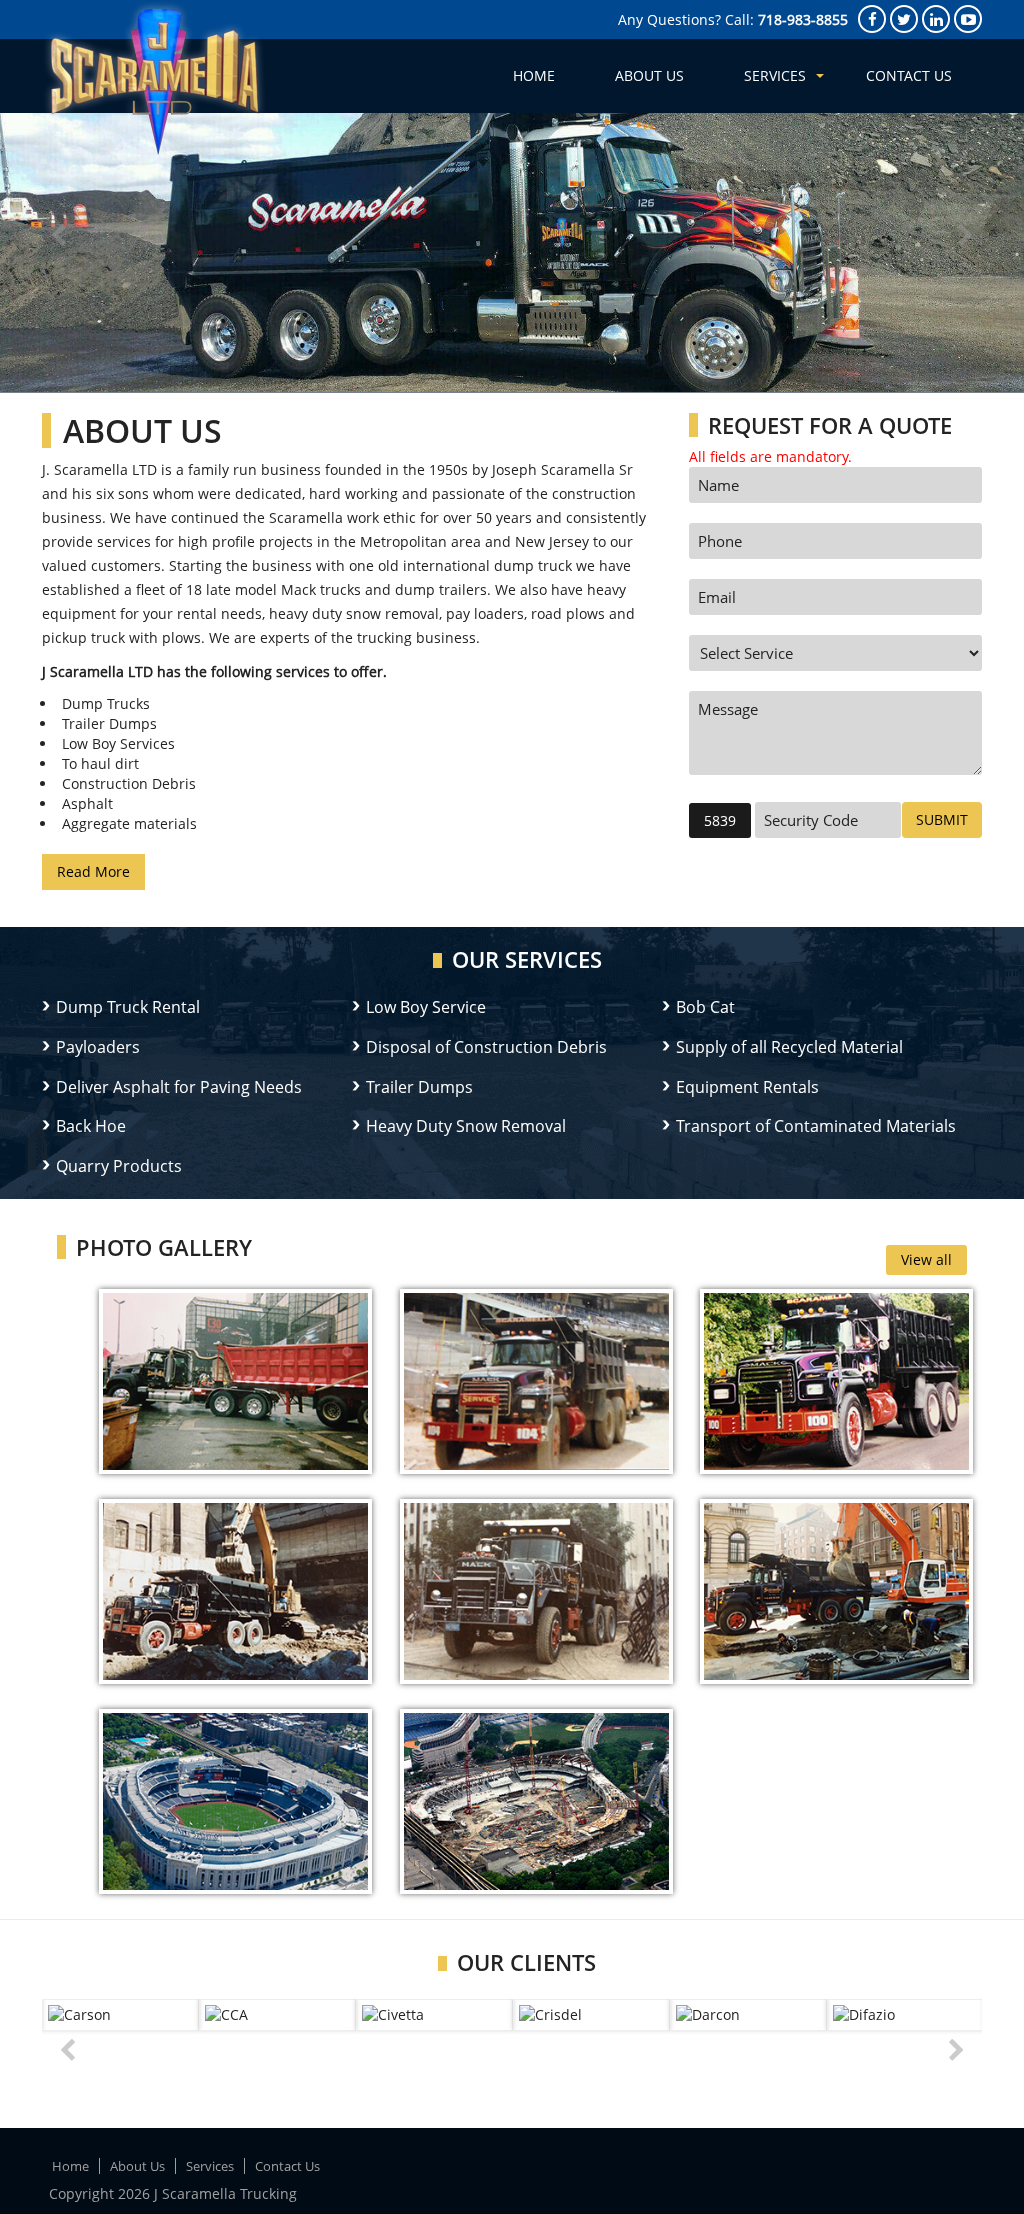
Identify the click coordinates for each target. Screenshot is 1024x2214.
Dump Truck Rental (128, 1007)
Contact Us (909, 75)
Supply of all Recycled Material (789, 1047)
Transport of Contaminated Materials (816, 1126)
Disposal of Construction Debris (486, 1047)
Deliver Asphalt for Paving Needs (179, 1087)
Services (775, 75)
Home (534, 75)
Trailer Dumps (419, 1087)
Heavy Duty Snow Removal (466, 1126)
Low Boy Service (426, 1007)
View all (926, 1259)
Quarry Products (119, 1166)
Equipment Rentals (747, 1087)
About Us (649, 75)
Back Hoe (91, 1126)
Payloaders (98, 1047)
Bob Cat (705, 1007)
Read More (93, 871)
